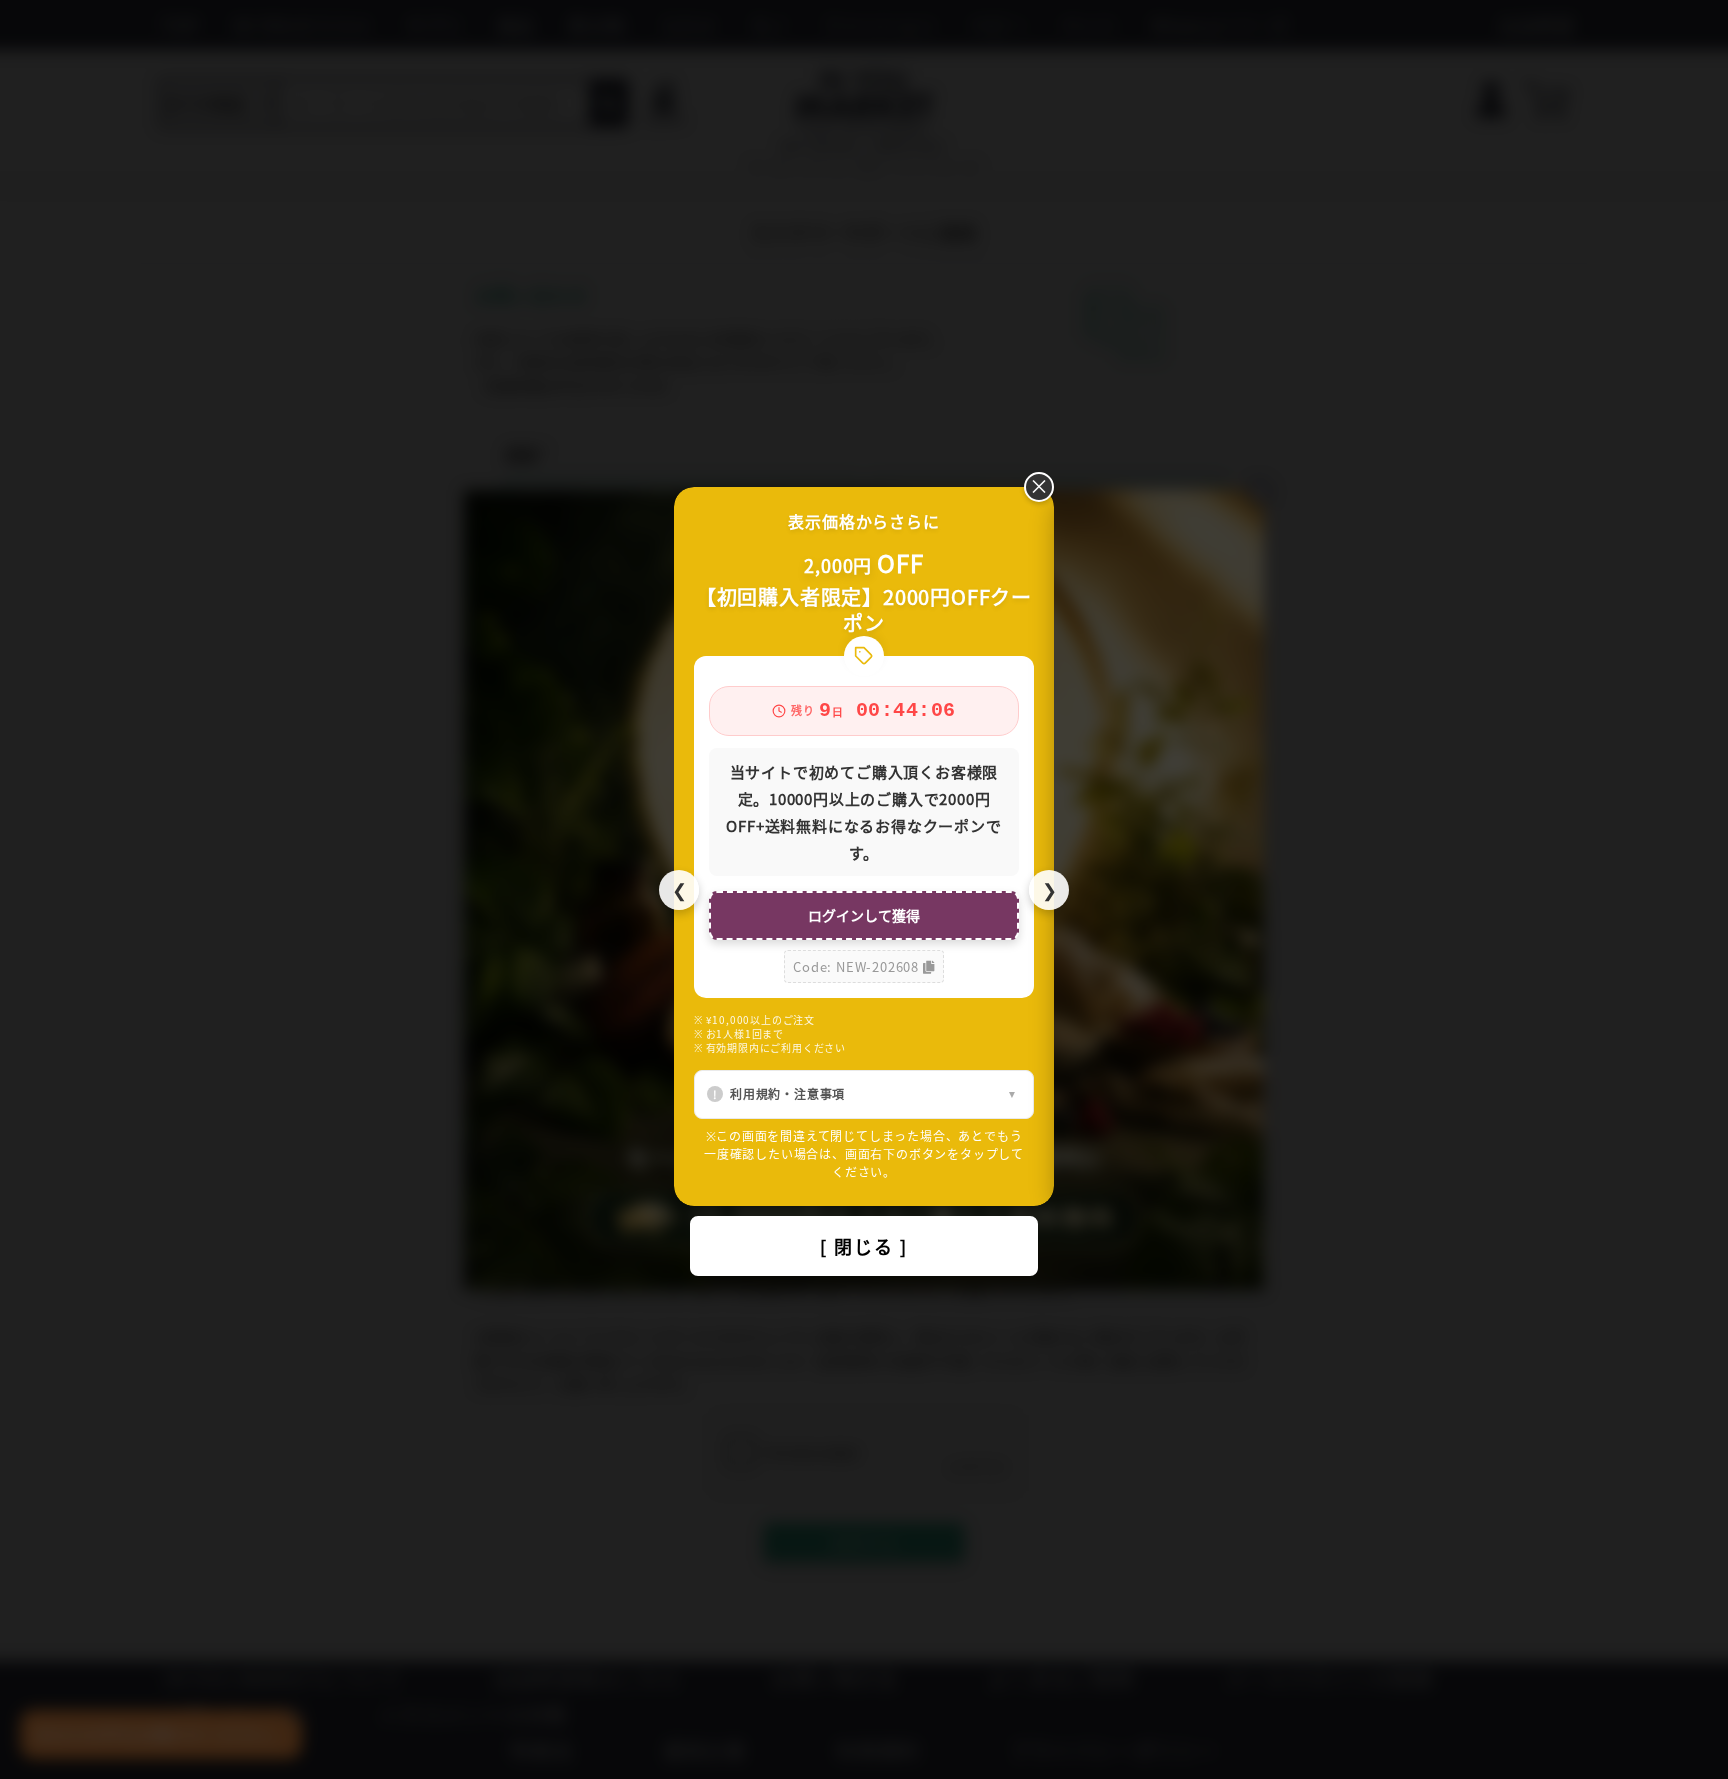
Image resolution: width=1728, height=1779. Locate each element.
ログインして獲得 (864, 915)
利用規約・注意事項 (787, 1093)
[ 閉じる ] (864, 1246)
